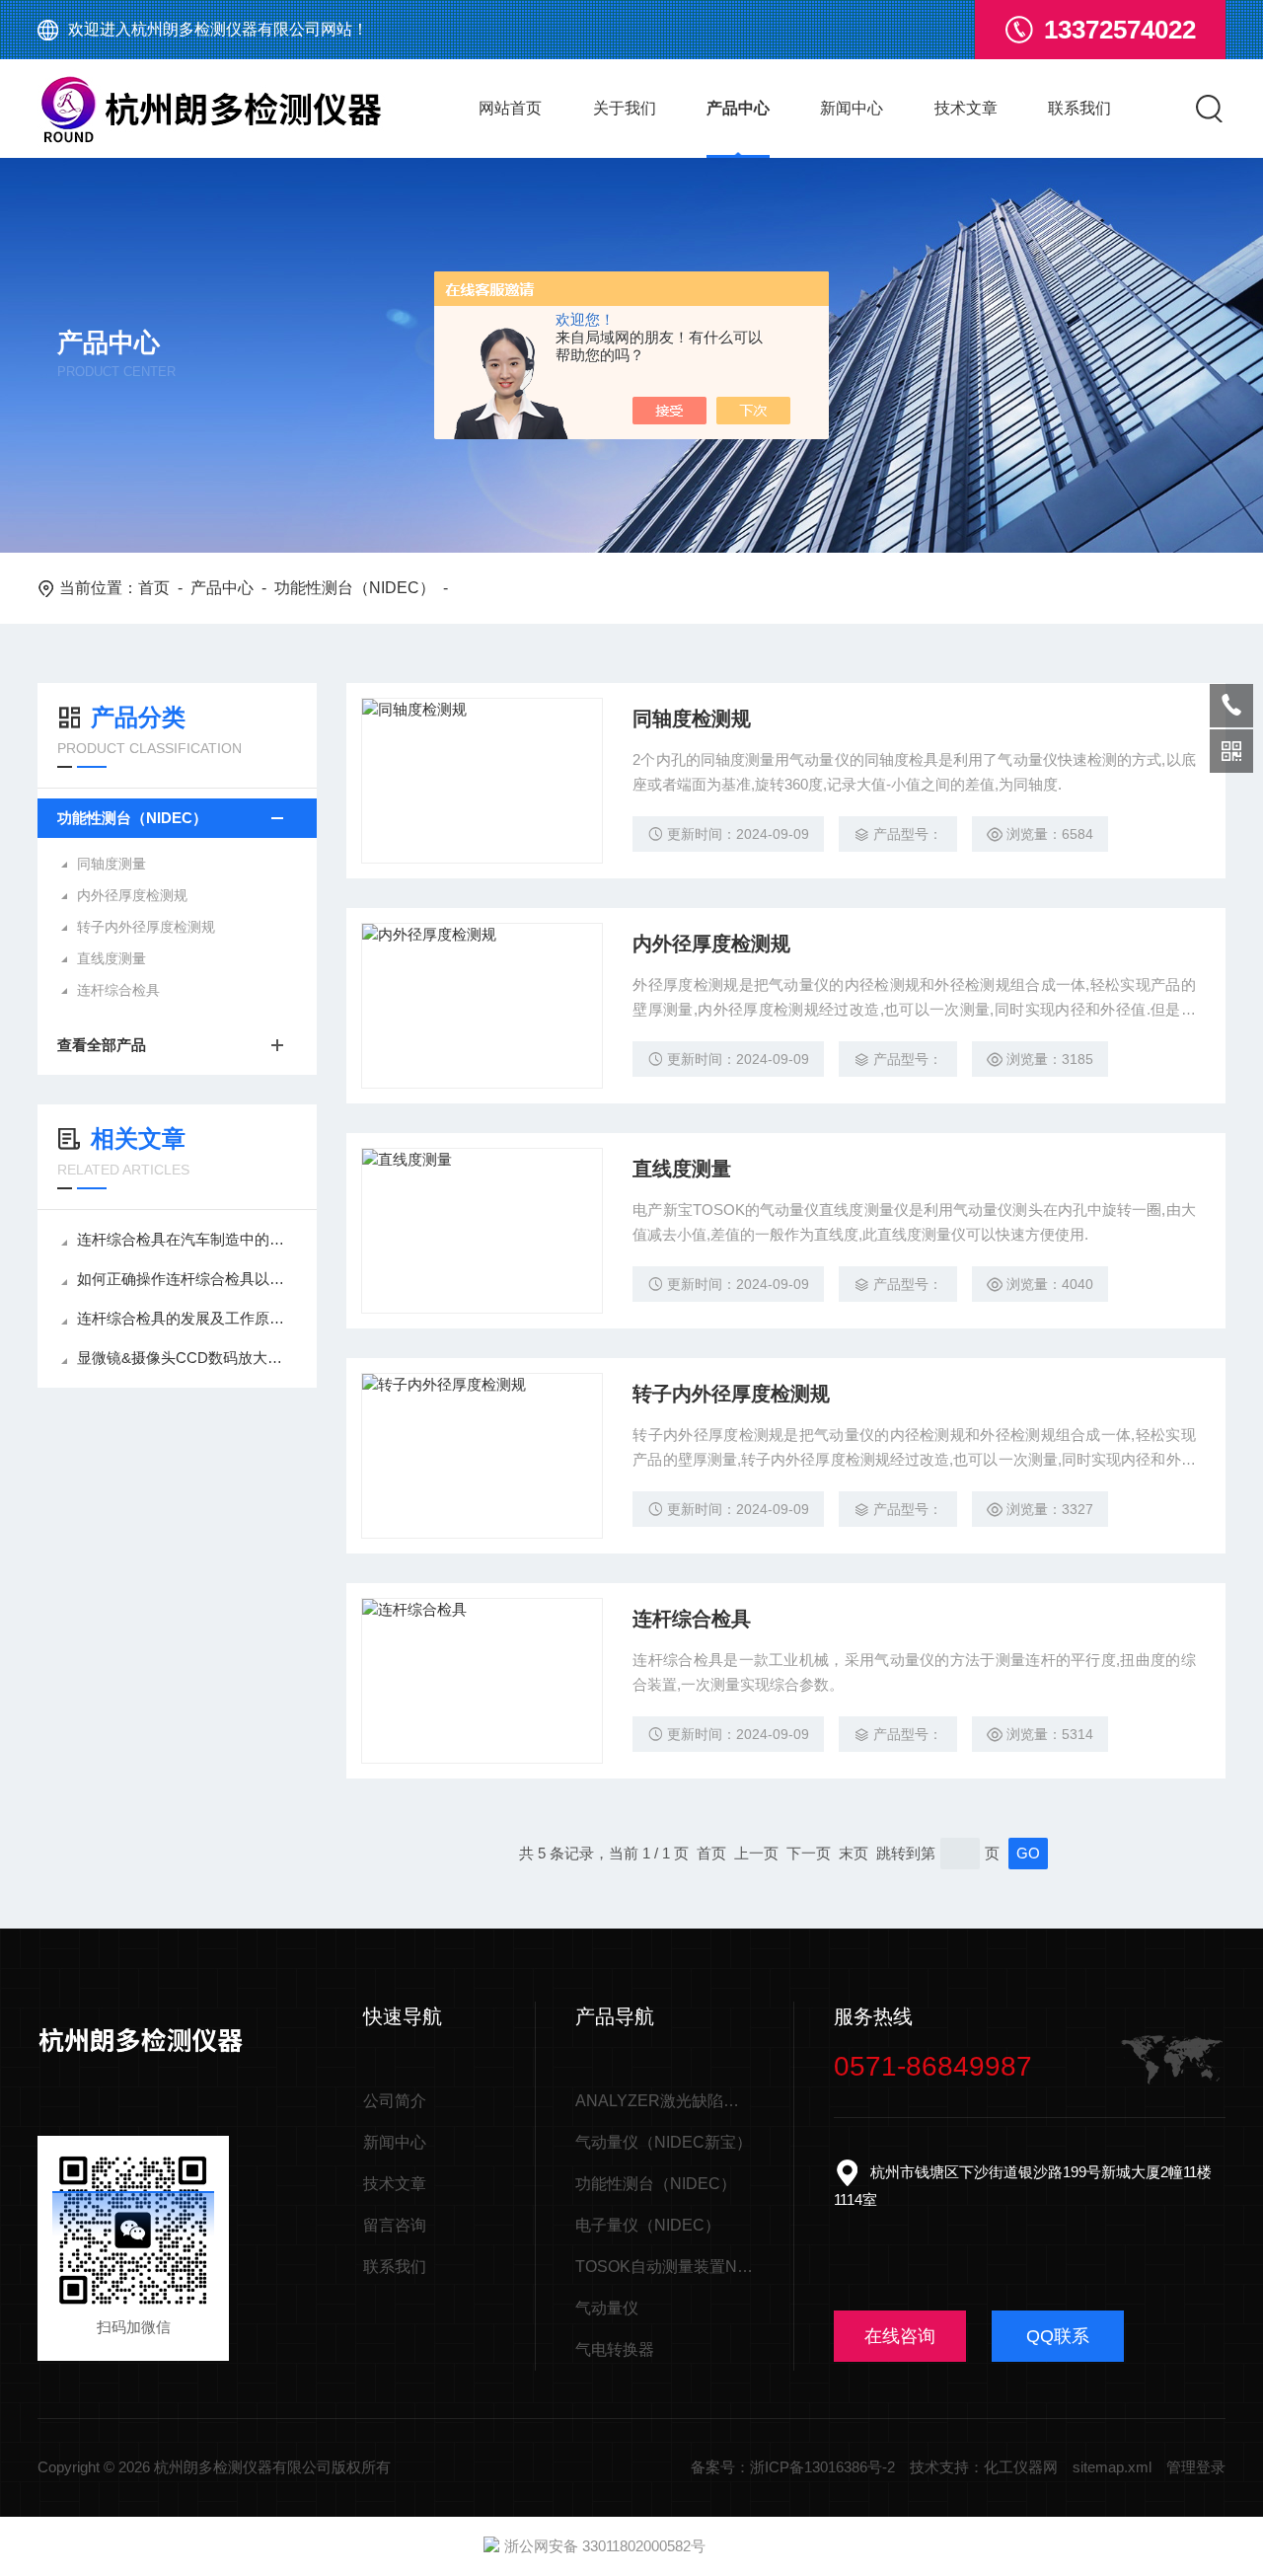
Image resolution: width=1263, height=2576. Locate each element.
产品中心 (738, 108)
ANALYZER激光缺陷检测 (665, 2101)
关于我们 (625, 108)
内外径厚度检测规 (132, 895)
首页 (154, 588)
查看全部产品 (102, 1045)
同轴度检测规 (692, 719)
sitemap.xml (1112, 2467)
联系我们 (1079, 108)
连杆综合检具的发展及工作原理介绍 (187, 1318)
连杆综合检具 (118, 990)
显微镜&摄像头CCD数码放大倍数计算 (187, 1358)
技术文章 (966, 108)
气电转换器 (615, 2349)
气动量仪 (607, 2308)
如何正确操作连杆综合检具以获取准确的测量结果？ (187, 1279)
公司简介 (395, 2101)
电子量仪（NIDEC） (648, 2225)
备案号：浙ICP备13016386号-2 (793, 2467)
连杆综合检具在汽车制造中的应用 (187, 1239)
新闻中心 (852, 108)
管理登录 (1196, 2467)
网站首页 (510, 108)
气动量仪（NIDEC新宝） (664, 2142)
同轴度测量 (111, 864)
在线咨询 (900, 2336)
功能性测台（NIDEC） (355, 588)
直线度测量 (111, 958)
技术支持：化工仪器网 (984, 2467)
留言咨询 (395, 2225)
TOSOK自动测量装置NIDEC (665, 2267)
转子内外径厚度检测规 (146, 927)
